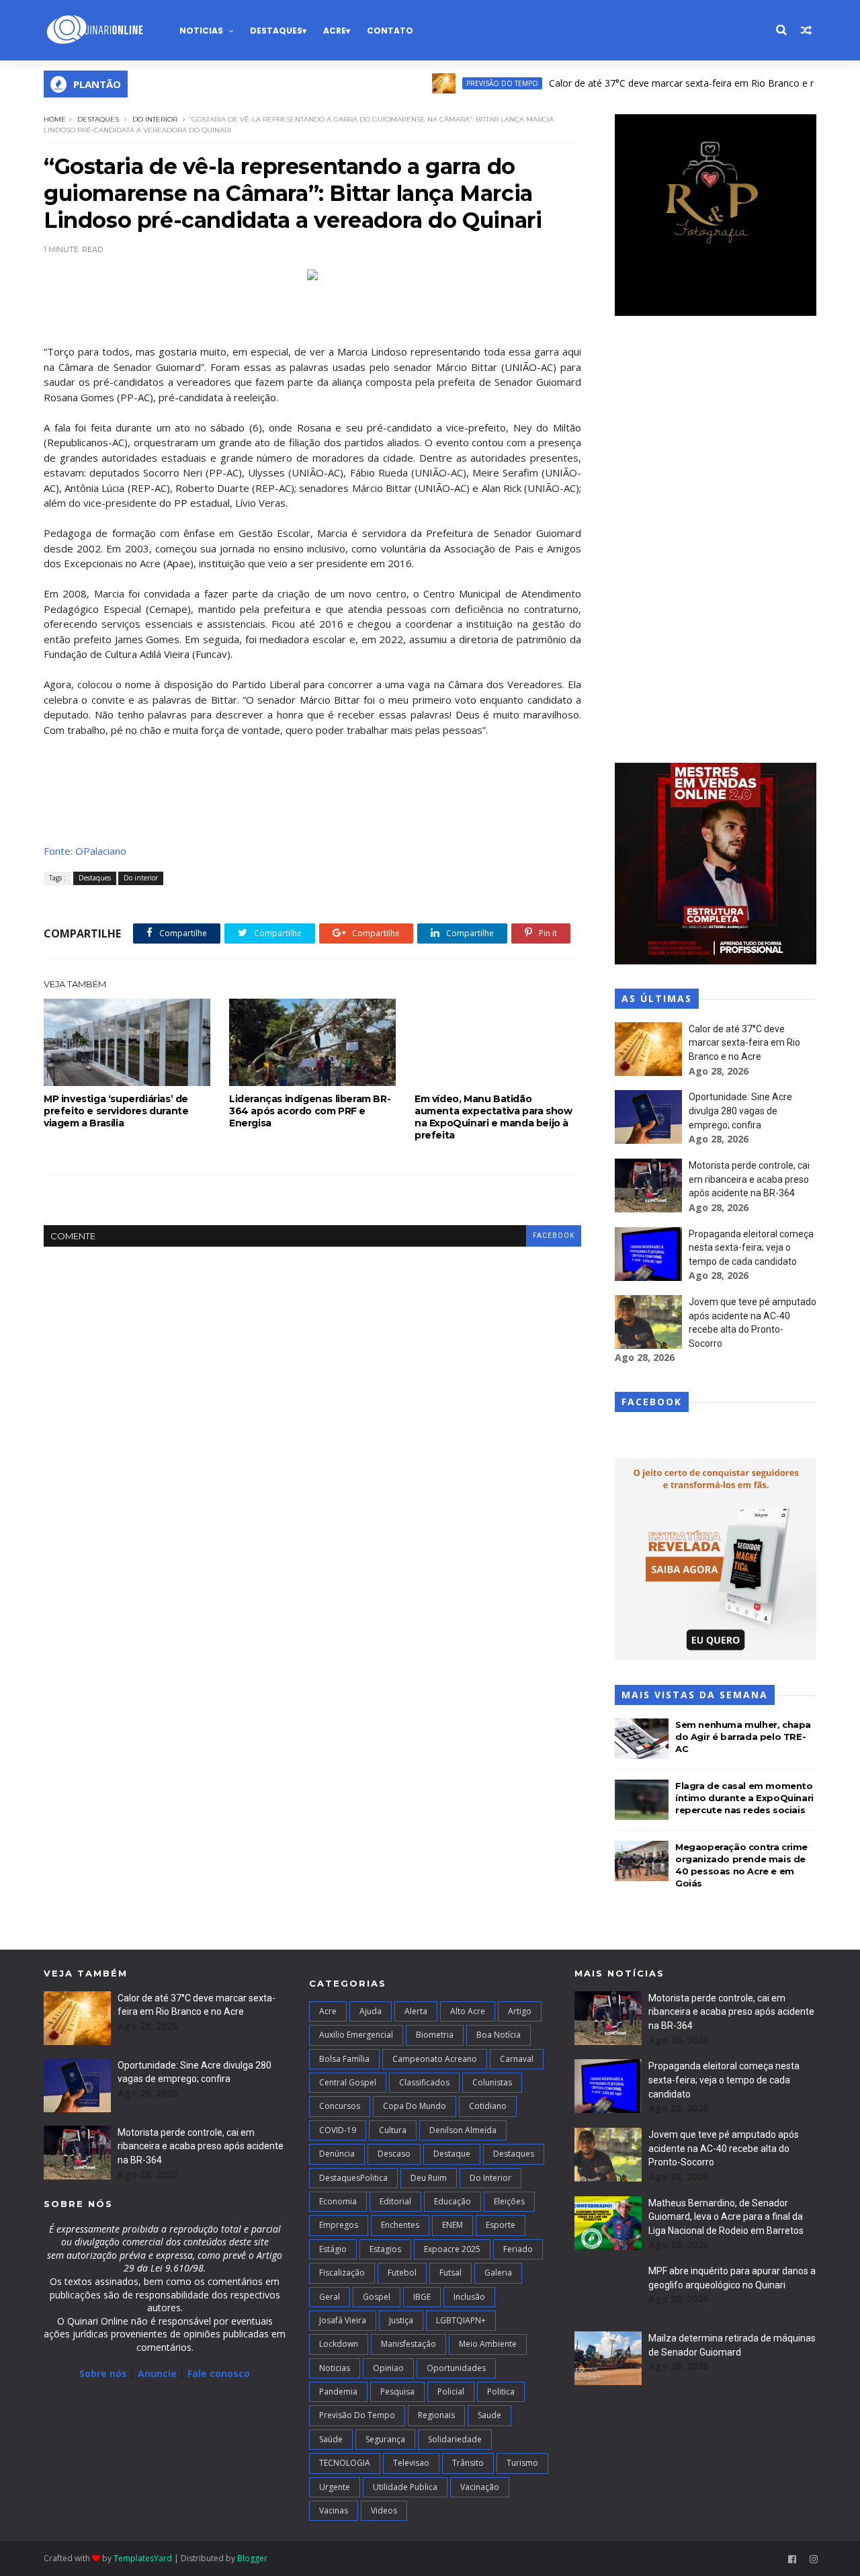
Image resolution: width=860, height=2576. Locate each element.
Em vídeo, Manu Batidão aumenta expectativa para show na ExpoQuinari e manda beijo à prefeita (493, 1117)
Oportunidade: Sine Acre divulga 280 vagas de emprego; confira (740, 1111)
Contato (390, 31)
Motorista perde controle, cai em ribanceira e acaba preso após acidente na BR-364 (749, 1179)
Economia (338, 2201)
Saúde (331, 2439)
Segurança (385, 2439)
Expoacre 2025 (452, 2249)
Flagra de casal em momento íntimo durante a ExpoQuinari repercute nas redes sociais (744, 1798)
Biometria (435, 2035)
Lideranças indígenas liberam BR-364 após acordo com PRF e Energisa (310, 1111)
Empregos (339, 2225)
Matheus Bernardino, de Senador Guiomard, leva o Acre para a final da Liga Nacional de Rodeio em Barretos (726, 2217)
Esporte (501, 2225)
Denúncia (337, 2154)
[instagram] (814, 2560)
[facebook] (792, 2560)
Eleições (509, 2201)
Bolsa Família (344, 2059)
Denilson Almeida (463, 2130)
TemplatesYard (143, 2558)
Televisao (411, 2463)
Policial (451, 2392)
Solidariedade (455, 2439)
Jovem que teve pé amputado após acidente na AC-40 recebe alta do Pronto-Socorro (724, 2148)
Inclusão (469, 2297)
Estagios (385, 2249)
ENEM (453, 2225)
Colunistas (492, 2082)
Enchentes (400, 2225)
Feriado (518, 2249)
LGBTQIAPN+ (461, 2320)
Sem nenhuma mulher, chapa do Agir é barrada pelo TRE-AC (743, 1737)
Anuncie (159, 2373)
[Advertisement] (716, 541)
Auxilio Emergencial (356, 2035)
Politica (501, 2392)
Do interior (155, 119)
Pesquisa (397, 2392)
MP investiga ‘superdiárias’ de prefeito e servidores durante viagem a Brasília (116, 1111)
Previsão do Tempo (455, 83)
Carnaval (517, 2059)
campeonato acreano (435, 2059)
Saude (489, 2415)
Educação (453, 2201)
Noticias (201, 31)
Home (55, 119)
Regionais (436, 2415)
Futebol (402, 2273)
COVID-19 (338, 2130)
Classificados (424, 2082)
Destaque (452, 2154)
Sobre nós (103, 2373)
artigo (520, 2011)
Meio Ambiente (488, 2344)
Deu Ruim (429, 2178)
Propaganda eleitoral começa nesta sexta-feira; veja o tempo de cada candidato (751, 1248)
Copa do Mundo (415, 2106)
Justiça (401, 2320)
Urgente (335, 2487)
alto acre (468, 2011)
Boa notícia (499, 2035)
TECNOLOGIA (345, 2463)
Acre (335, 31)
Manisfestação (408, 2344)
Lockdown (339, 2344)
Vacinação (480, 2487)
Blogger (252, 2558)
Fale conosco (219, 2373)
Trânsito (468, 2463)
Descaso (394, 2154)
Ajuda (371, 2011)
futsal (450, 2273)
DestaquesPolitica (353, 2178)
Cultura (393, 2130)
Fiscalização (342, 2273)
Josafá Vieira (343, 2320)
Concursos (340, 2106)
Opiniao (388, 2368)
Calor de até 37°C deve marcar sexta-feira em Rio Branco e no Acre (649, 83)
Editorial (395, 2201)
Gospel (377, 2297)
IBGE (422, 2297)
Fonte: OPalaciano (85, 851)
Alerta (416, 2011)
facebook (554, 1236)
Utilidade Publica (405, 2487)
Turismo (522, 2463)
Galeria (498, 2273)
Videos (384, 2510)
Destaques (276, 31)
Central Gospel (348, 2082)
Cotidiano (488, 2106)
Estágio (333, 2249)
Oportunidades (456, 2368)
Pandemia (338, 2392)
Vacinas (334, 2510)
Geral (330, 2297)
